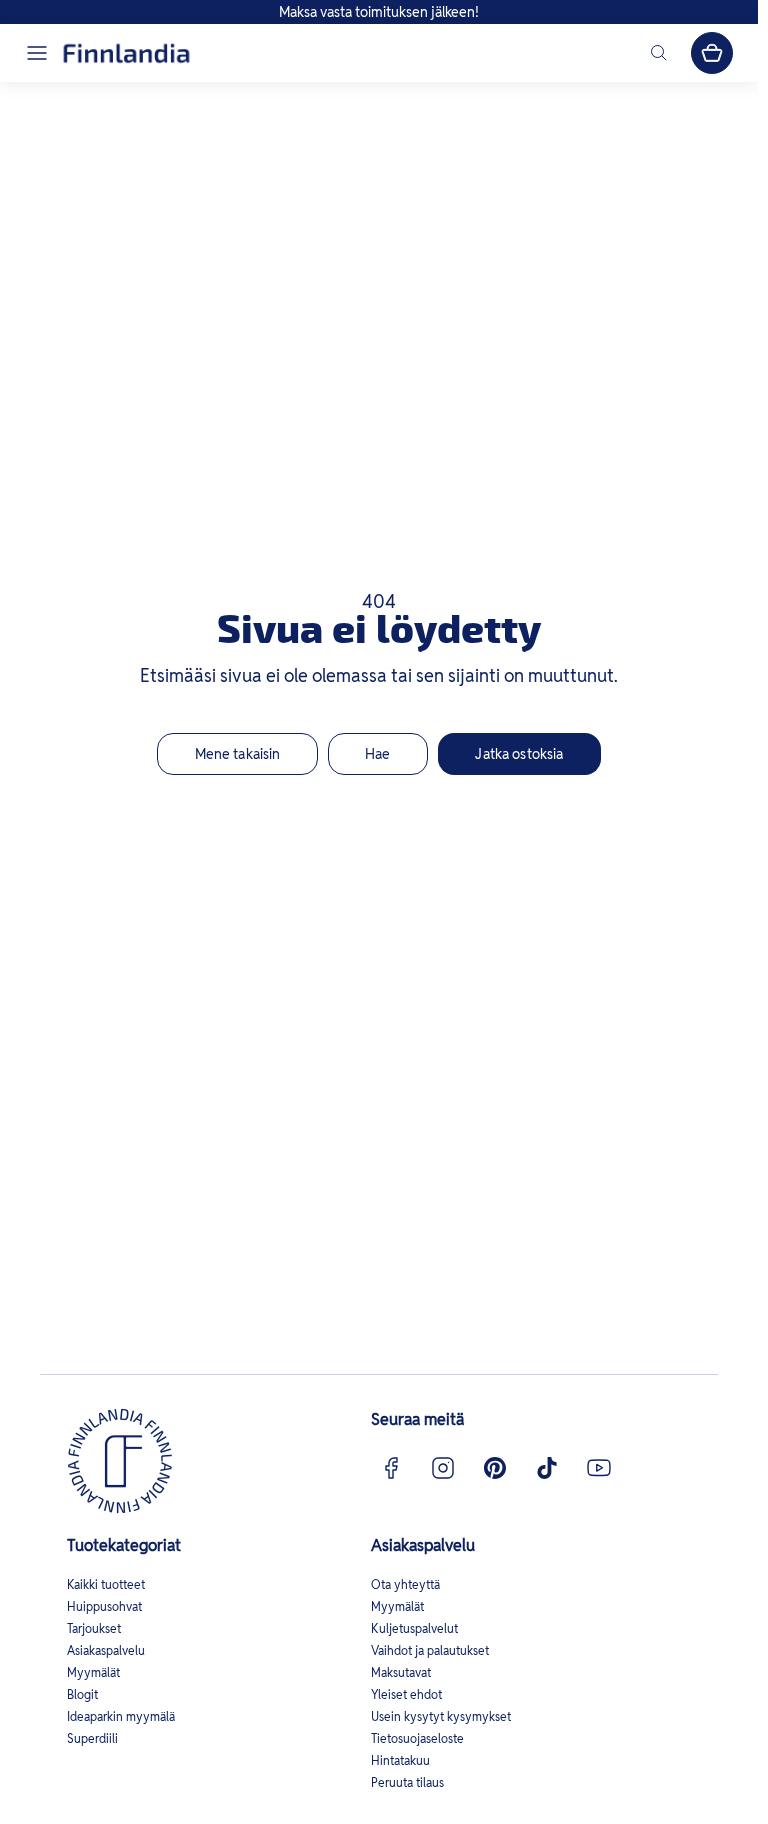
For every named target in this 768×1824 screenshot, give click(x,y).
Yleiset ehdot (406, 1694)
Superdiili (92, 1738)
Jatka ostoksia (519, 754)
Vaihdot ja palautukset (430, 1650)
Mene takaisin (238, 754)
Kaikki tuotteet (106, 1584)
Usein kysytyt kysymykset (441, 1716)
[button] (37, 53)
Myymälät (93, 1672)
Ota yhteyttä (405, 1584)
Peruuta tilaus (407, 1782)
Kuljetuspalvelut (414, 1628)
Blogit (82, 1694)
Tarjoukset (94, 1628)
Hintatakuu (400, 1760)
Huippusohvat (104, 1606)
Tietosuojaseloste (417, 1738)
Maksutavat (401, 1672)
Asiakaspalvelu (106, 1650)
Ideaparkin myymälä (121, 1716)
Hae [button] (377, 754)
